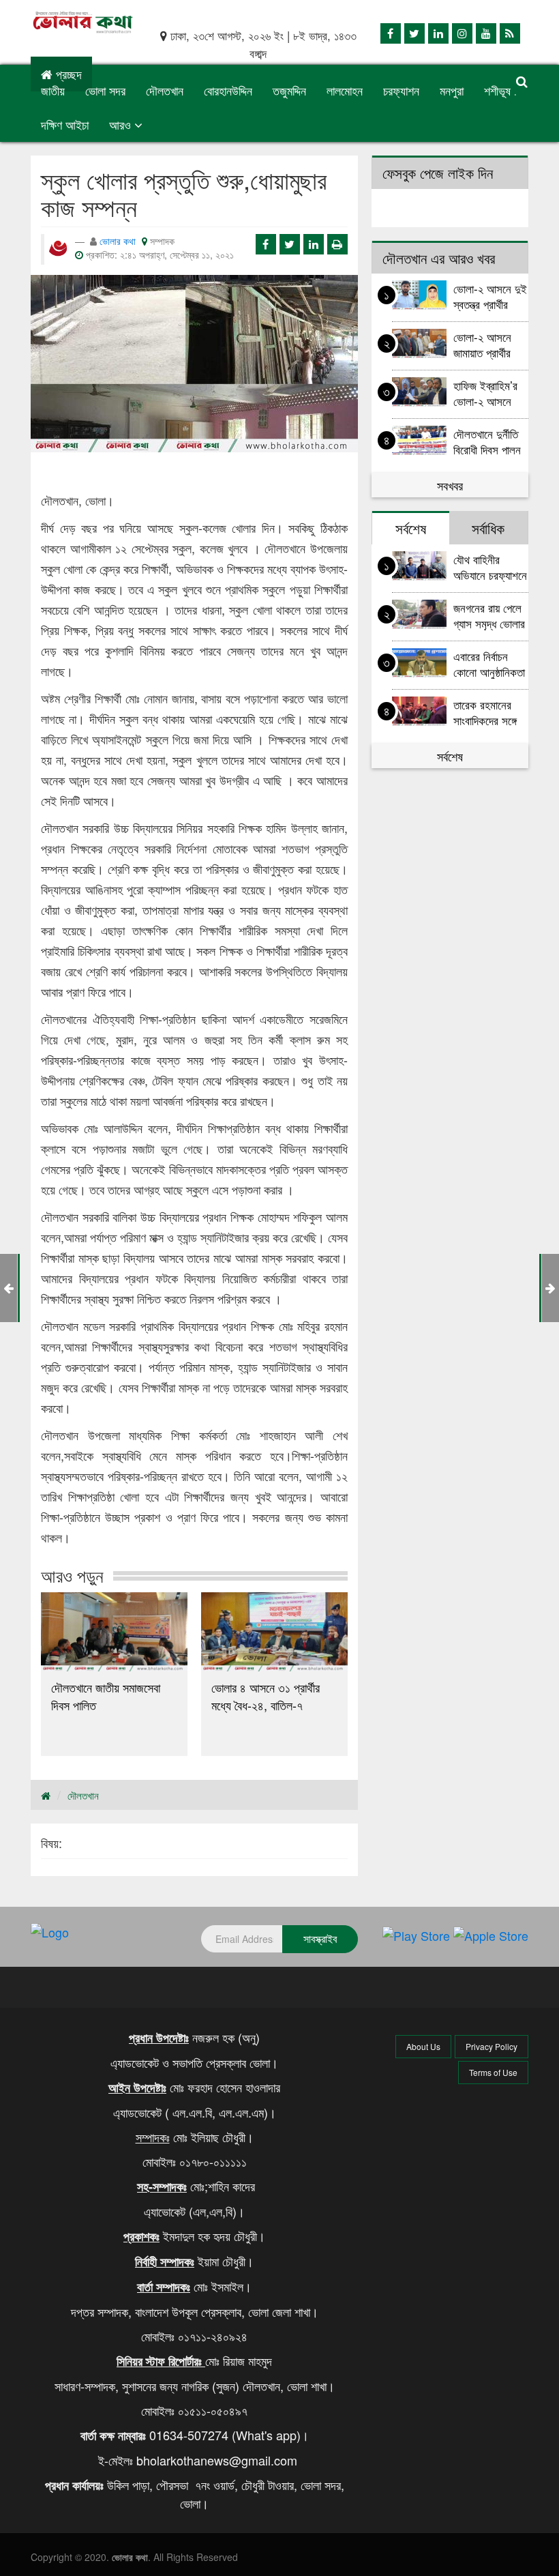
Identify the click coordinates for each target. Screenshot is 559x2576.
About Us (423, 2046)
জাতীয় (53, 90)
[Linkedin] (438, 33)
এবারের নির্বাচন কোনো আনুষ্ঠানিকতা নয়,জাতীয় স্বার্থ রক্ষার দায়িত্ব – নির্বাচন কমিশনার (489, 663)
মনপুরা (452, 90)
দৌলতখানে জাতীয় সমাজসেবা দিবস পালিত (106, 1696)
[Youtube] (486, 33)
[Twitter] (414, 33)
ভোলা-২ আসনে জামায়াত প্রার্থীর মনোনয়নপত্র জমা (486, 344)
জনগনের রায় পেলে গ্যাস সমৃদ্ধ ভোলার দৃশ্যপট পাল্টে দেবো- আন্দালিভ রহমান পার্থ (489, 615)
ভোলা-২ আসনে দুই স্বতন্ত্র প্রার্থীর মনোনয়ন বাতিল (490, 296)
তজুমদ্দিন (289, 90)
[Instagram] (462, 33)
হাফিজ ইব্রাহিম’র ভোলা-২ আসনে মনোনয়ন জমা (485, 393)
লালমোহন (345, 90)
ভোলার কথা (118, 241)
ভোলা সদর (105, 90)
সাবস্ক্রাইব (320, 1938)
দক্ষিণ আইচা (65, 124)
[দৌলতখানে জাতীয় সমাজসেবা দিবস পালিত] (114, 1632)
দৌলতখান (165, 90)
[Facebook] (391, 33)
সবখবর (450, 485)
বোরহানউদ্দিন (228, 90)
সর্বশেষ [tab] (411, 528)
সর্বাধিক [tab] (488, 528)
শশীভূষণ (500, 90)
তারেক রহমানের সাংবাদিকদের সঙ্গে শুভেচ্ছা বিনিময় (485, 712)
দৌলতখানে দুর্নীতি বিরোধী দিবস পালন (487, 441)
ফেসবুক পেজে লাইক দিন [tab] (438, 173)
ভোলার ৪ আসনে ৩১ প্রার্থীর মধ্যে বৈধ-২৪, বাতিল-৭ (266, 1696)
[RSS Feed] (510, 33)
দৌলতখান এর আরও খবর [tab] (439, 258)
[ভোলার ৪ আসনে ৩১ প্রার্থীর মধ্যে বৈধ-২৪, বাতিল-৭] (274, 1632)
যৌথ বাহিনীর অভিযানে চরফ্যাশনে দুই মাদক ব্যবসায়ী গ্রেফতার (490, 567)
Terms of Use (493, 2072)
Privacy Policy (492, 2046)
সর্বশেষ (450, 756)
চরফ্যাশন (401, 90)
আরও (122, 124)
